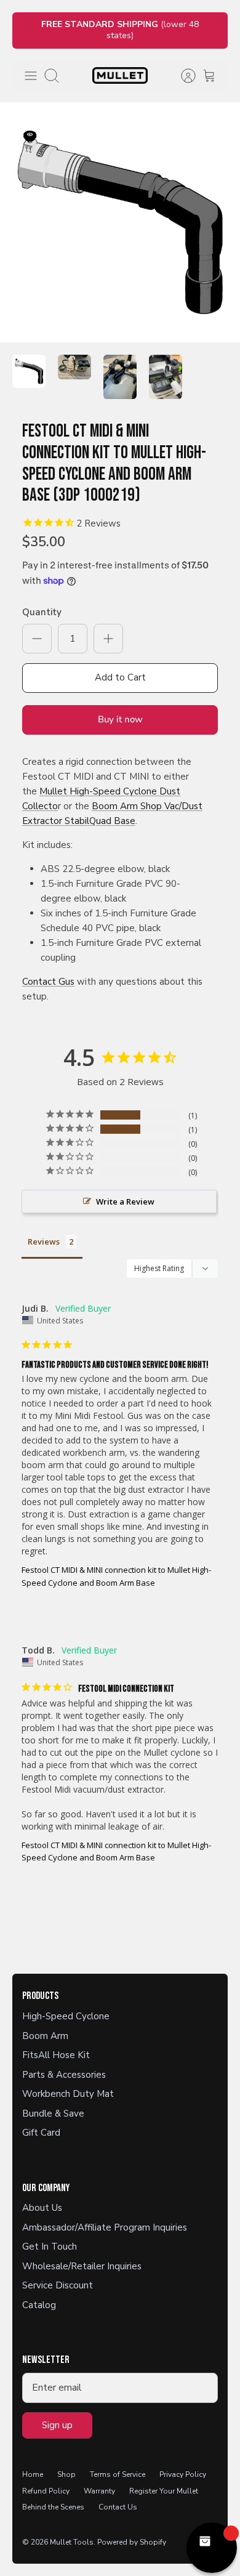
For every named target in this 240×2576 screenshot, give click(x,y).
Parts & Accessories (64, 2075)
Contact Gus (48, 982)
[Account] (182, 76)
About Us (42, 2208)
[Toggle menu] (31, 76)
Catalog (39, 2305)
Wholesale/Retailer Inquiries (82, 2266)
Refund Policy (46, 2491)
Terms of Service (118, 2474)
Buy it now (120, 719)
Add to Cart (120, 677)
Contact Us (118, 2507)
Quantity (42, 612)
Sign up (57, 2425)
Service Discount (58, 2285)
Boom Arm (45, 2036)
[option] (120, 222)
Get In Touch (50, 2247)
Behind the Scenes (53, 2507)
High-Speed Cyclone (66, 2016)
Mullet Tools (72, 2542)
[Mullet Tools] (120, 75)
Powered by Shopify (132, 2542)
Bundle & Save (53, 2114)
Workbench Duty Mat (68, 2094)
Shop (66, 2474)
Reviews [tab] (44, 1242)
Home (33, 2474)
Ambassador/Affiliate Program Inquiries (105, 2227)
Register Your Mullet (164, 2491)
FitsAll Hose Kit (56, 2055)
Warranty (99, 2491)
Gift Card (41, 2133)
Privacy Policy (183, 2474)
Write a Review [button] (125, 1201)
